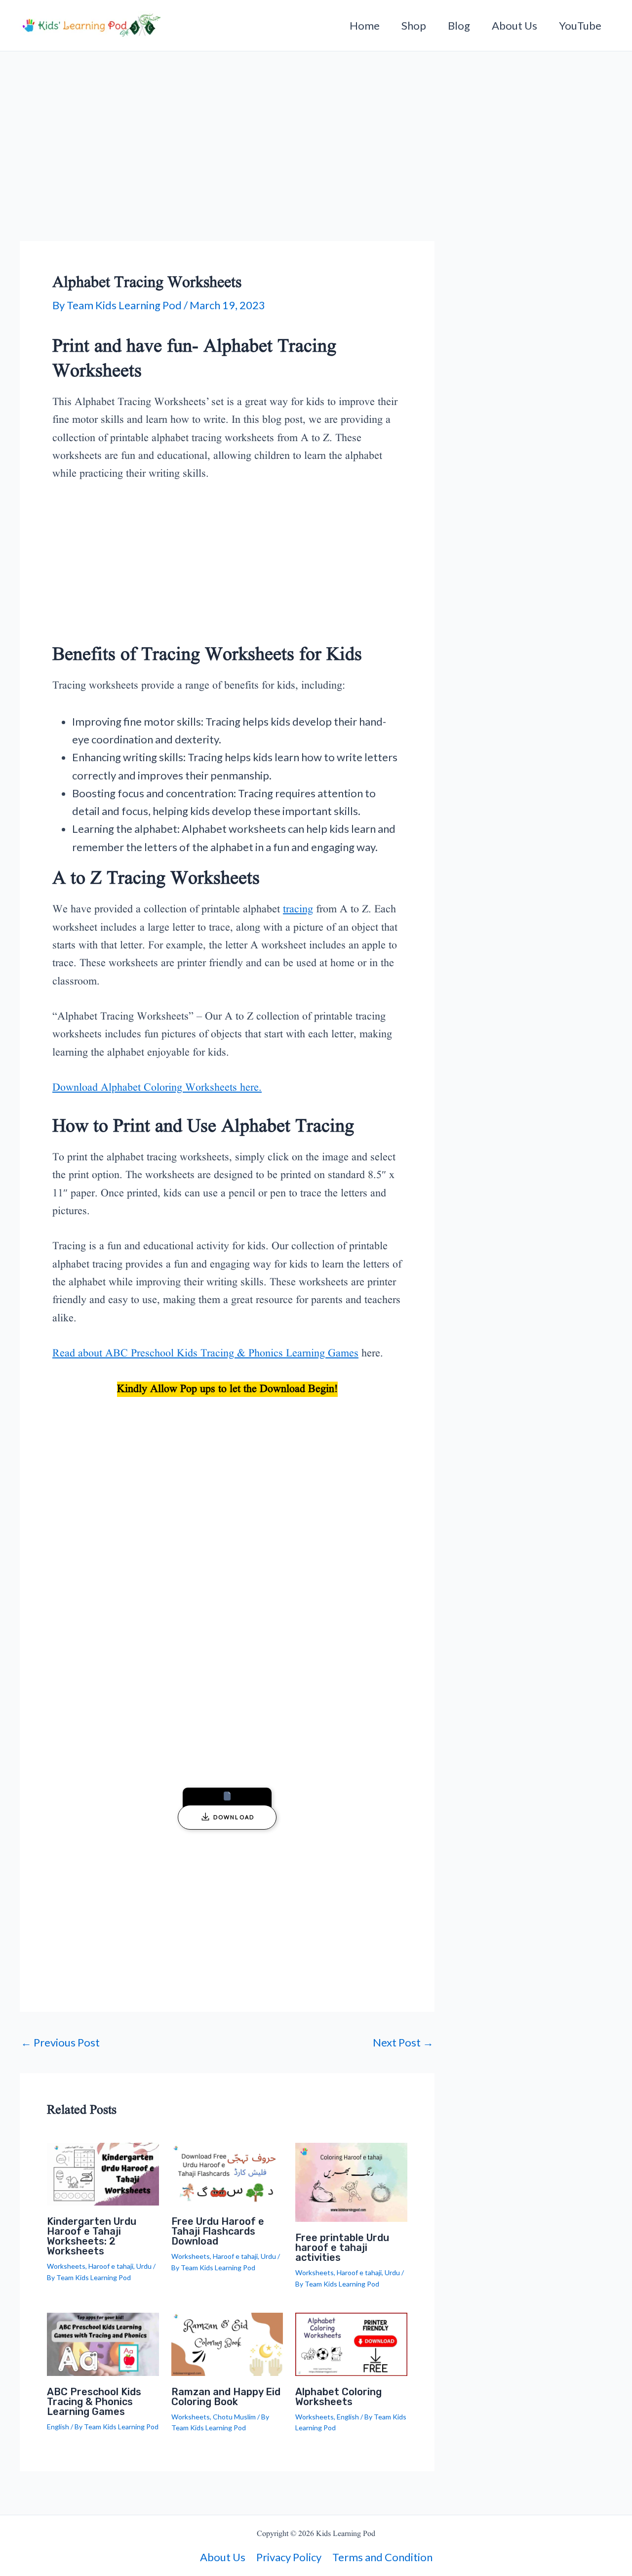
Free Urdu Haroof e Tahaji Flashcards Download (218, 2231)
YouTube (580, 25)
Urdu (144, 2266)
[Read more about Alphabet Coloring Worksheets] (351, 2343)
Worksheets (66, 2266)
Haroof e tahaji (111, 2266)
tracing (298, 910)
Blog (459, 25)
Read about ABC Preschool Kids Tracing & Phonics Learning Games (205, 1354)
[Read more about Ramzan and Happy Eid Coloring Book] (227, 2343)
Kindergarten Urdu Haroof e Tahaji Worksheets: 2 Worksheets (92, 2236)
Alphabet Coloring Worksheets (338, 2397)
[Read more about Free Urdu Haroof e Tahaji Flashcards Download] (227, 2173)
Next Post (403, 2043)
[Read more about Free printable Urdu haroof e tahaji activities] (351, 2181)
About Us (514, 25)
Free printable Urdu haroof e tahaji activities (342, 2248)
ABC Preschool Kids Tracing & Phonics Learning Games (94, 2402)
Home (365, 25)
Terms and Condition (382, 2557)
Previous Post (60, 2043)
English (58, 2427)
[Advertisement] (227, 168)
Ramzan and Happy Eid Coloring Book (226, 2397)
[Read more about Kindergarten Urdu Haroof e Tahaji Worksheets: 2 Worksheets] (103, 2173)
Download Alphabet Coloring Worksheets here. (157, 1088)
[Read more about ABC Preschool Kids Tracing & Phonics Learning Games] (103, 2343)
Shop (414, 25)
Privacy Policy (289, 2557)
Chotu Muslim (234, 2417)
